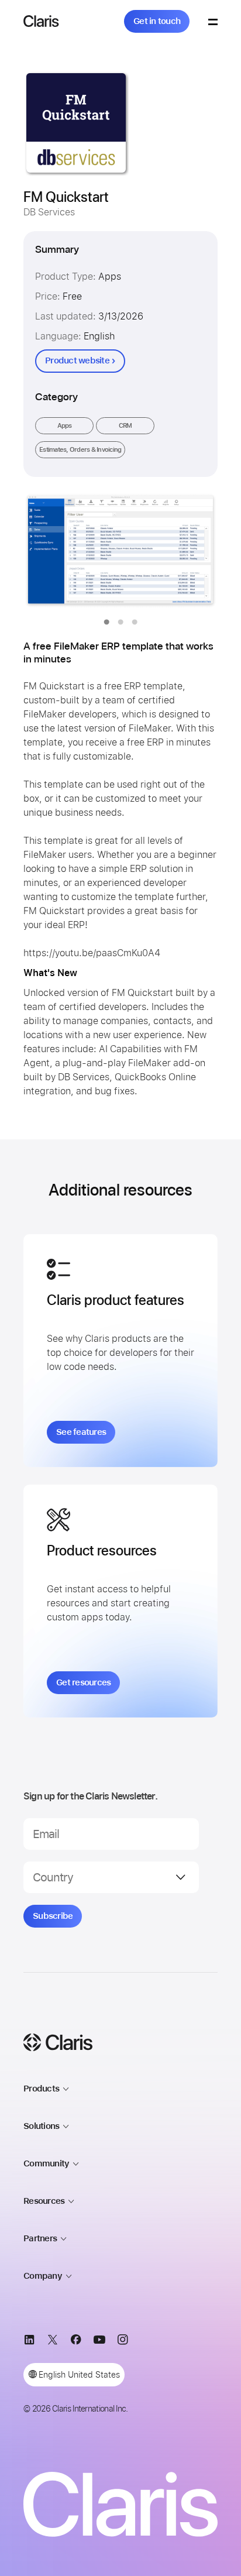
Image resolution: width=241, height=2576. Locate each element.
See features (81, 1432)
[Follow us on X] (53, 2342)
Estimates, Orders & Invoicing (80, 450)
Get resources (83, 1682)
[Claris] (41, 21)
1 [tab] (106, 622)
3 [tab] (135, 622)
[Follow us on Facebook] (76, 2342)
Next (185, 551)
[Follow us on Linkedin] (29, 2342)
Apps (65, 426)
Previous (56, 551)
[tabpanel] (120, 551)
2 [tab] (120, 622)
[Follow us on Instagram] (123, 2342)
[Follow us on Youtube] (99, 2342)
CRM (125, 426)
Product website (77, 360)
